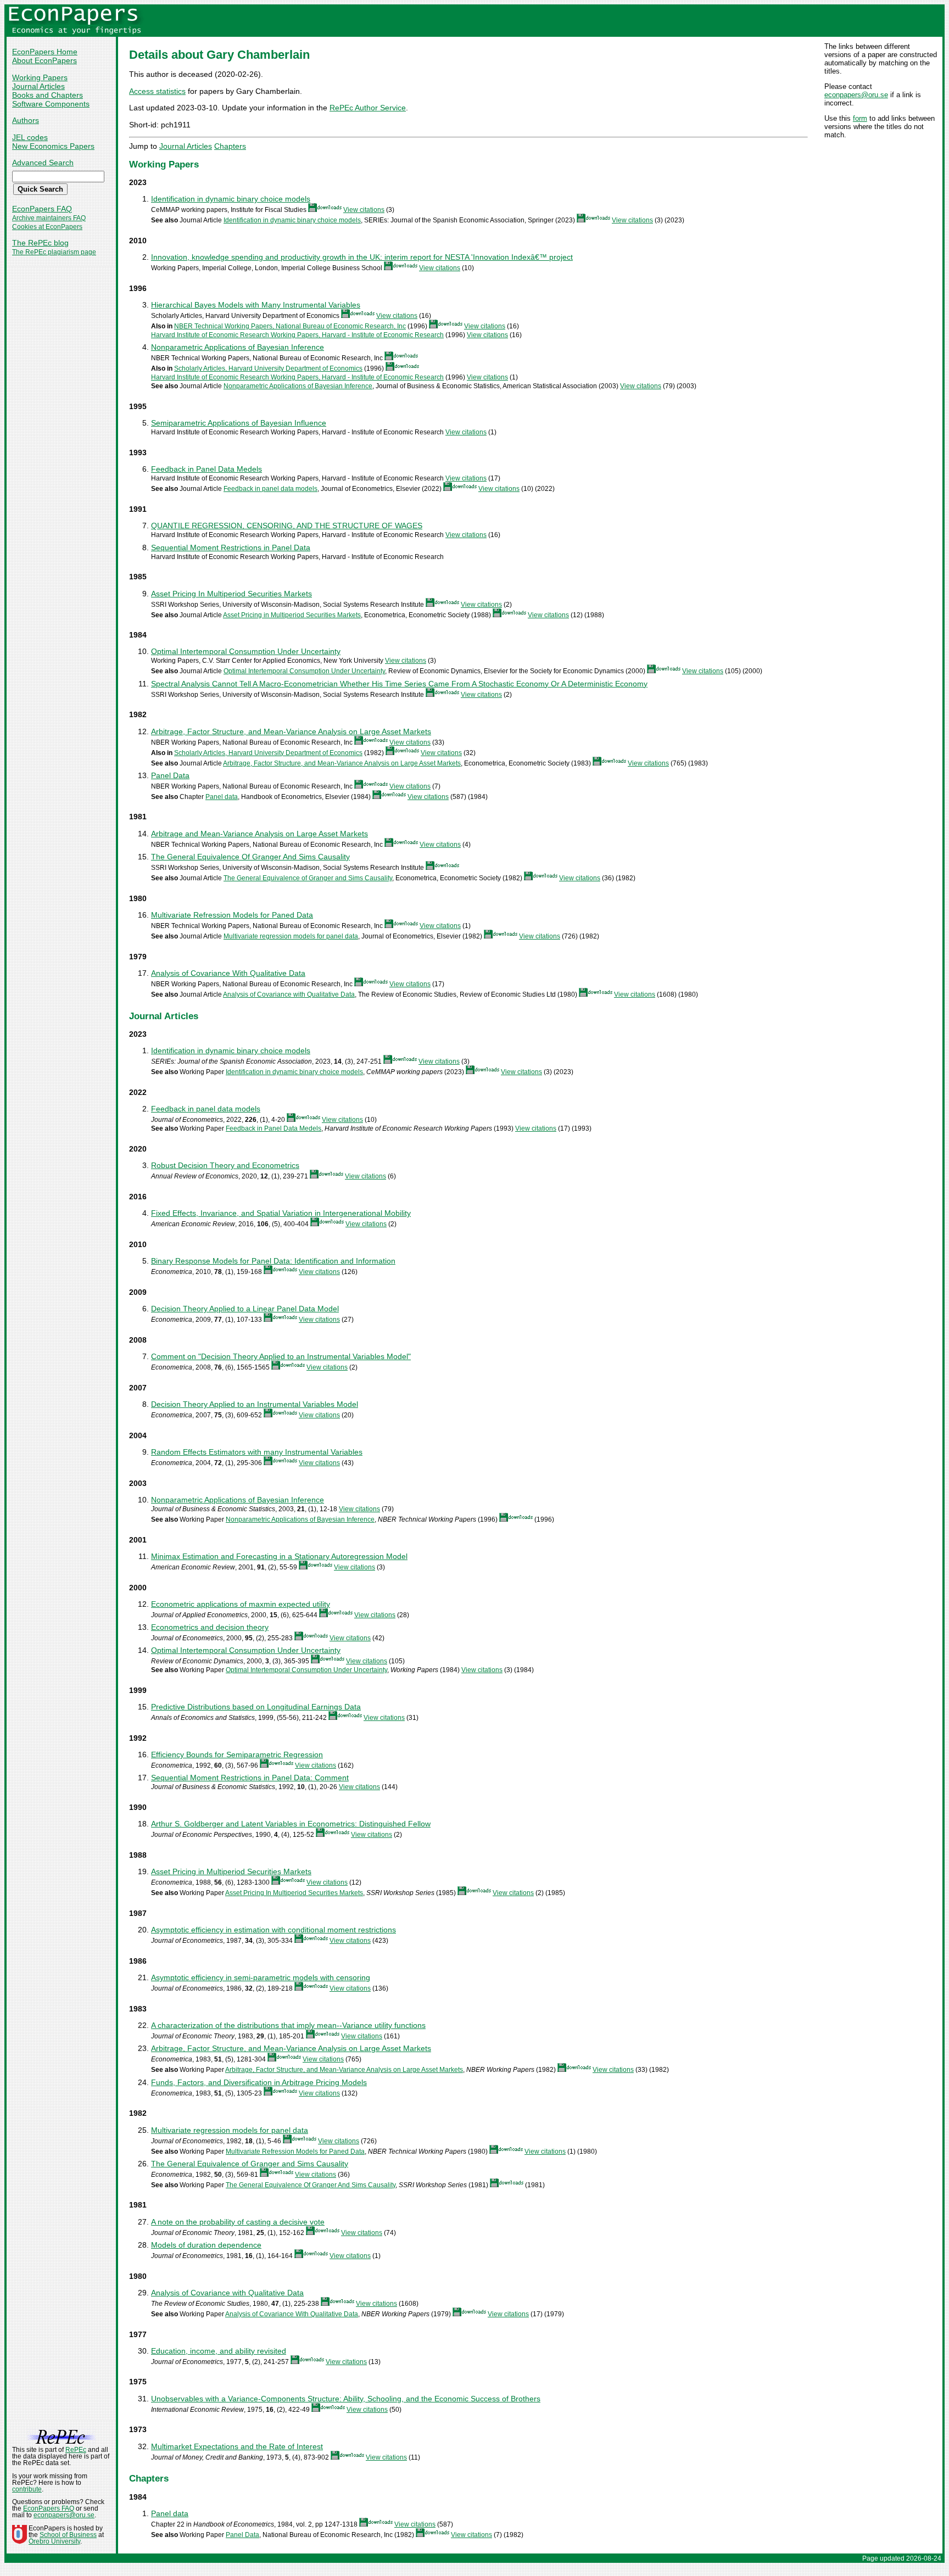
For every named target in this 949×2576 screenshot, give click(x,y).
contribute (27, 2489)
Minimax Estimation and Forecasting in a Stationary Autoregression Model (279, 1556)
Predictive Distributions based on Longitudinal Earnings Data (256, 1707)
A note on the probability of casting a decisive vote (238, 2222)
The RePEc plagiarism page (54, 252)
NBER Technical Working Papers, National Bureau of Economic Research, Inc (290, 326)
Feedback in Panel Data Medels (206, 469)
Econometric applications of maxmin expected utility (241, 1604)
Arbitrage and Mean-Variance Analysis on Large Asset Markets (259, 834)
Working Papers (40, 77)
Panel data (222, 797)
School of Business (68, 2535)
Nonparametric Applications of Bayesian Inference (238, 347)
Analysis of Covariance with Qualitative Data (289, 994)
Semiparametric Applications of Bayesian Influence (239, 423)
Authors (26, 120)
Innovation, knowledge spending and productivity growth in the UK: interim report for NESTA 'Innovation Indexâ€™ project (362, 257)
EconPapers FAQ (42, 209)
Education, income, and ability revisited (219, 2351)
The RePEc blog (40, 243)
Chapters (230, 146)
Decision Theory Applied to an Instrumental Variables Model (255, 1404)
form (860, 118)
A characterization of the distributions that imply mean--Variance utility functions (288, 2025)
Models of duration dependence (206, 2245)
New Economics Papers (53, 146)
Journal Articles (38, 86)
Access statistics (157, 91)
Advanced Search (43, 163)
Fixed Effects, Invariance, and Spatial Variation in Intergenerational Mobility (281, 1213)
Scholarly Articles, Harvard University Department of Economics (268, 368)
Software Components (51, 104)
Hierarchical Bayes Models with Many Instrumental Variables (256, 305)
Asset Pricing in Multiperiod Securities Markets (292, 615)
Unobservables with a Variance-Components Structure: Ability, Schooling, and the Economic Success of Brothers (346, 2399)
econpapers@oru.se (856, 95)
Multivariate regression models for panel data (291, 936)
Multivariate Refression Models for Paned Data (232, 915)
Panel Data (170, 775)
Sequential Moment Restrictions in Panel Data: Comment (250, 1778)
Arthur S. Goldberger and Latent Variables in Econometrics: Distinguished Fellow (291, 1824)
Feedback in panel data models (270, 489)
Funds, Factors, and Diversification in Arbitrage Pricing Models (259, 2082)
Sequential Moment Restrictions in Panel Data (231, 547)
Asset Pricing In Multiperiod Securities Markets (231, 594)
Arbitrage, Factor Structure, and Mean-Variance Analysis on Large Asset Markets (291, 731)
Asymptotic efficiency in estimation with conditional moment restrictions (273, 1930)
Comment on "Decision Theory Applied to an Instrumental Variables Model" (281, 1356)
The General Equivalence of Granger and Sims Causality (308, 878)
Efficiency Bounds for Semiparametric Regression (237, 1754)
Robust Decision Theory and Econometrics (225, 1165)
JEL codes (30, 137)
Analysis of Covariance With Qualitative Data (228, 973)
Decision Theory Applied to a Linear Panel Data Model (245, 1309)
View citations (364, 210)
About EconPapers (44, 60)
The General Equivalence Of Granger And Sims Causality (250, 857)
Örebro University (54, 2541)
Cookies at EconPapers (47, 227)
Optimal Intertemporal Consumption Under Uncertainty (246, 651)
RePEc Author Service (368, 108)
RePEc (76, 2450)
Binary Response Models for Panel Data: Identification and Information (273, 1261)
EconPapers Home (45, 52)
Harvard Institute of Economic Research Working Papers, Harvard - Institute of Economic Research (297, 335)
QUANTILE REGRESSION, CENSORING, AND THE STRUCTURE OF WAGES (287, 526)
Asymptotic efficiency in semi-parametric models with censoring (261, 1977)
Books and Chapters (48, 95)
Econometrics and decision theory (210, 1627)
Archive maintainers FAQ (49, 218)
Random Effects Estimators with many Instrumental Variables (257, 1452)
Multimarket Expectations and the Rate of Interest (237, 2446)
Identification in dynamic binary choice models (231, 199)
